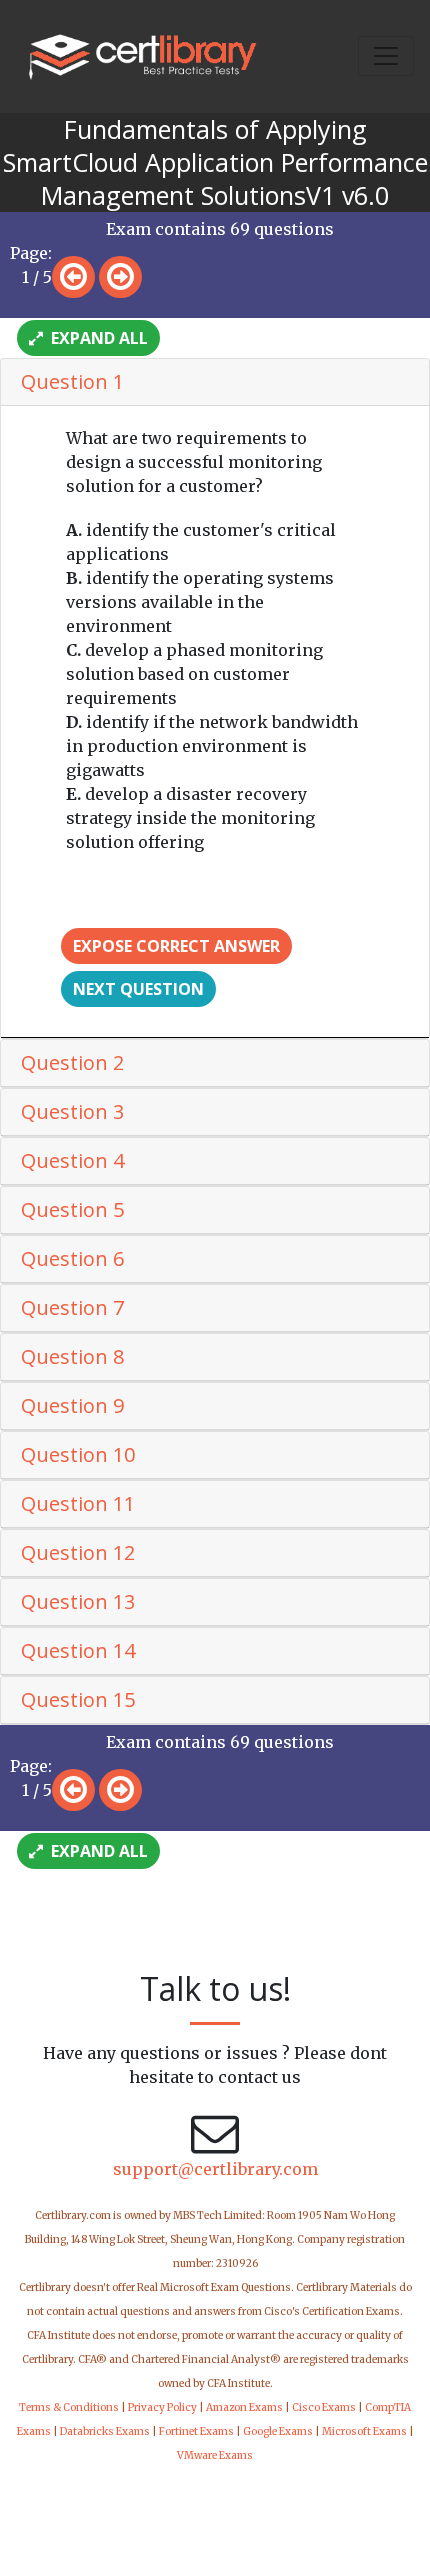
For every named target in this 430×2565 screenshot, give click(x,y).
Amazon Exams (244, 2407)
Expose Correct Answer (176, 946)
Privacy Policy (162, 2407)
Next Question (138, 989)
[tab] (215, 382)
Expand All (97, 338)
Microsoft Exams (364, 2431)
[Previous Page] (73, 277)
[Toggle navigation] (386, 56)
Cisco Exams (324, 2407)
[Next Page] (120, 277)
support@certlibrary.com (215, 2169)
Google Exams (278, 2431)
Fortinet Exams (196, 2431)
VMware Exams (215, 2455)
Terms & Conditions (69, 2407)
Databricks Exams (105, 2431)
